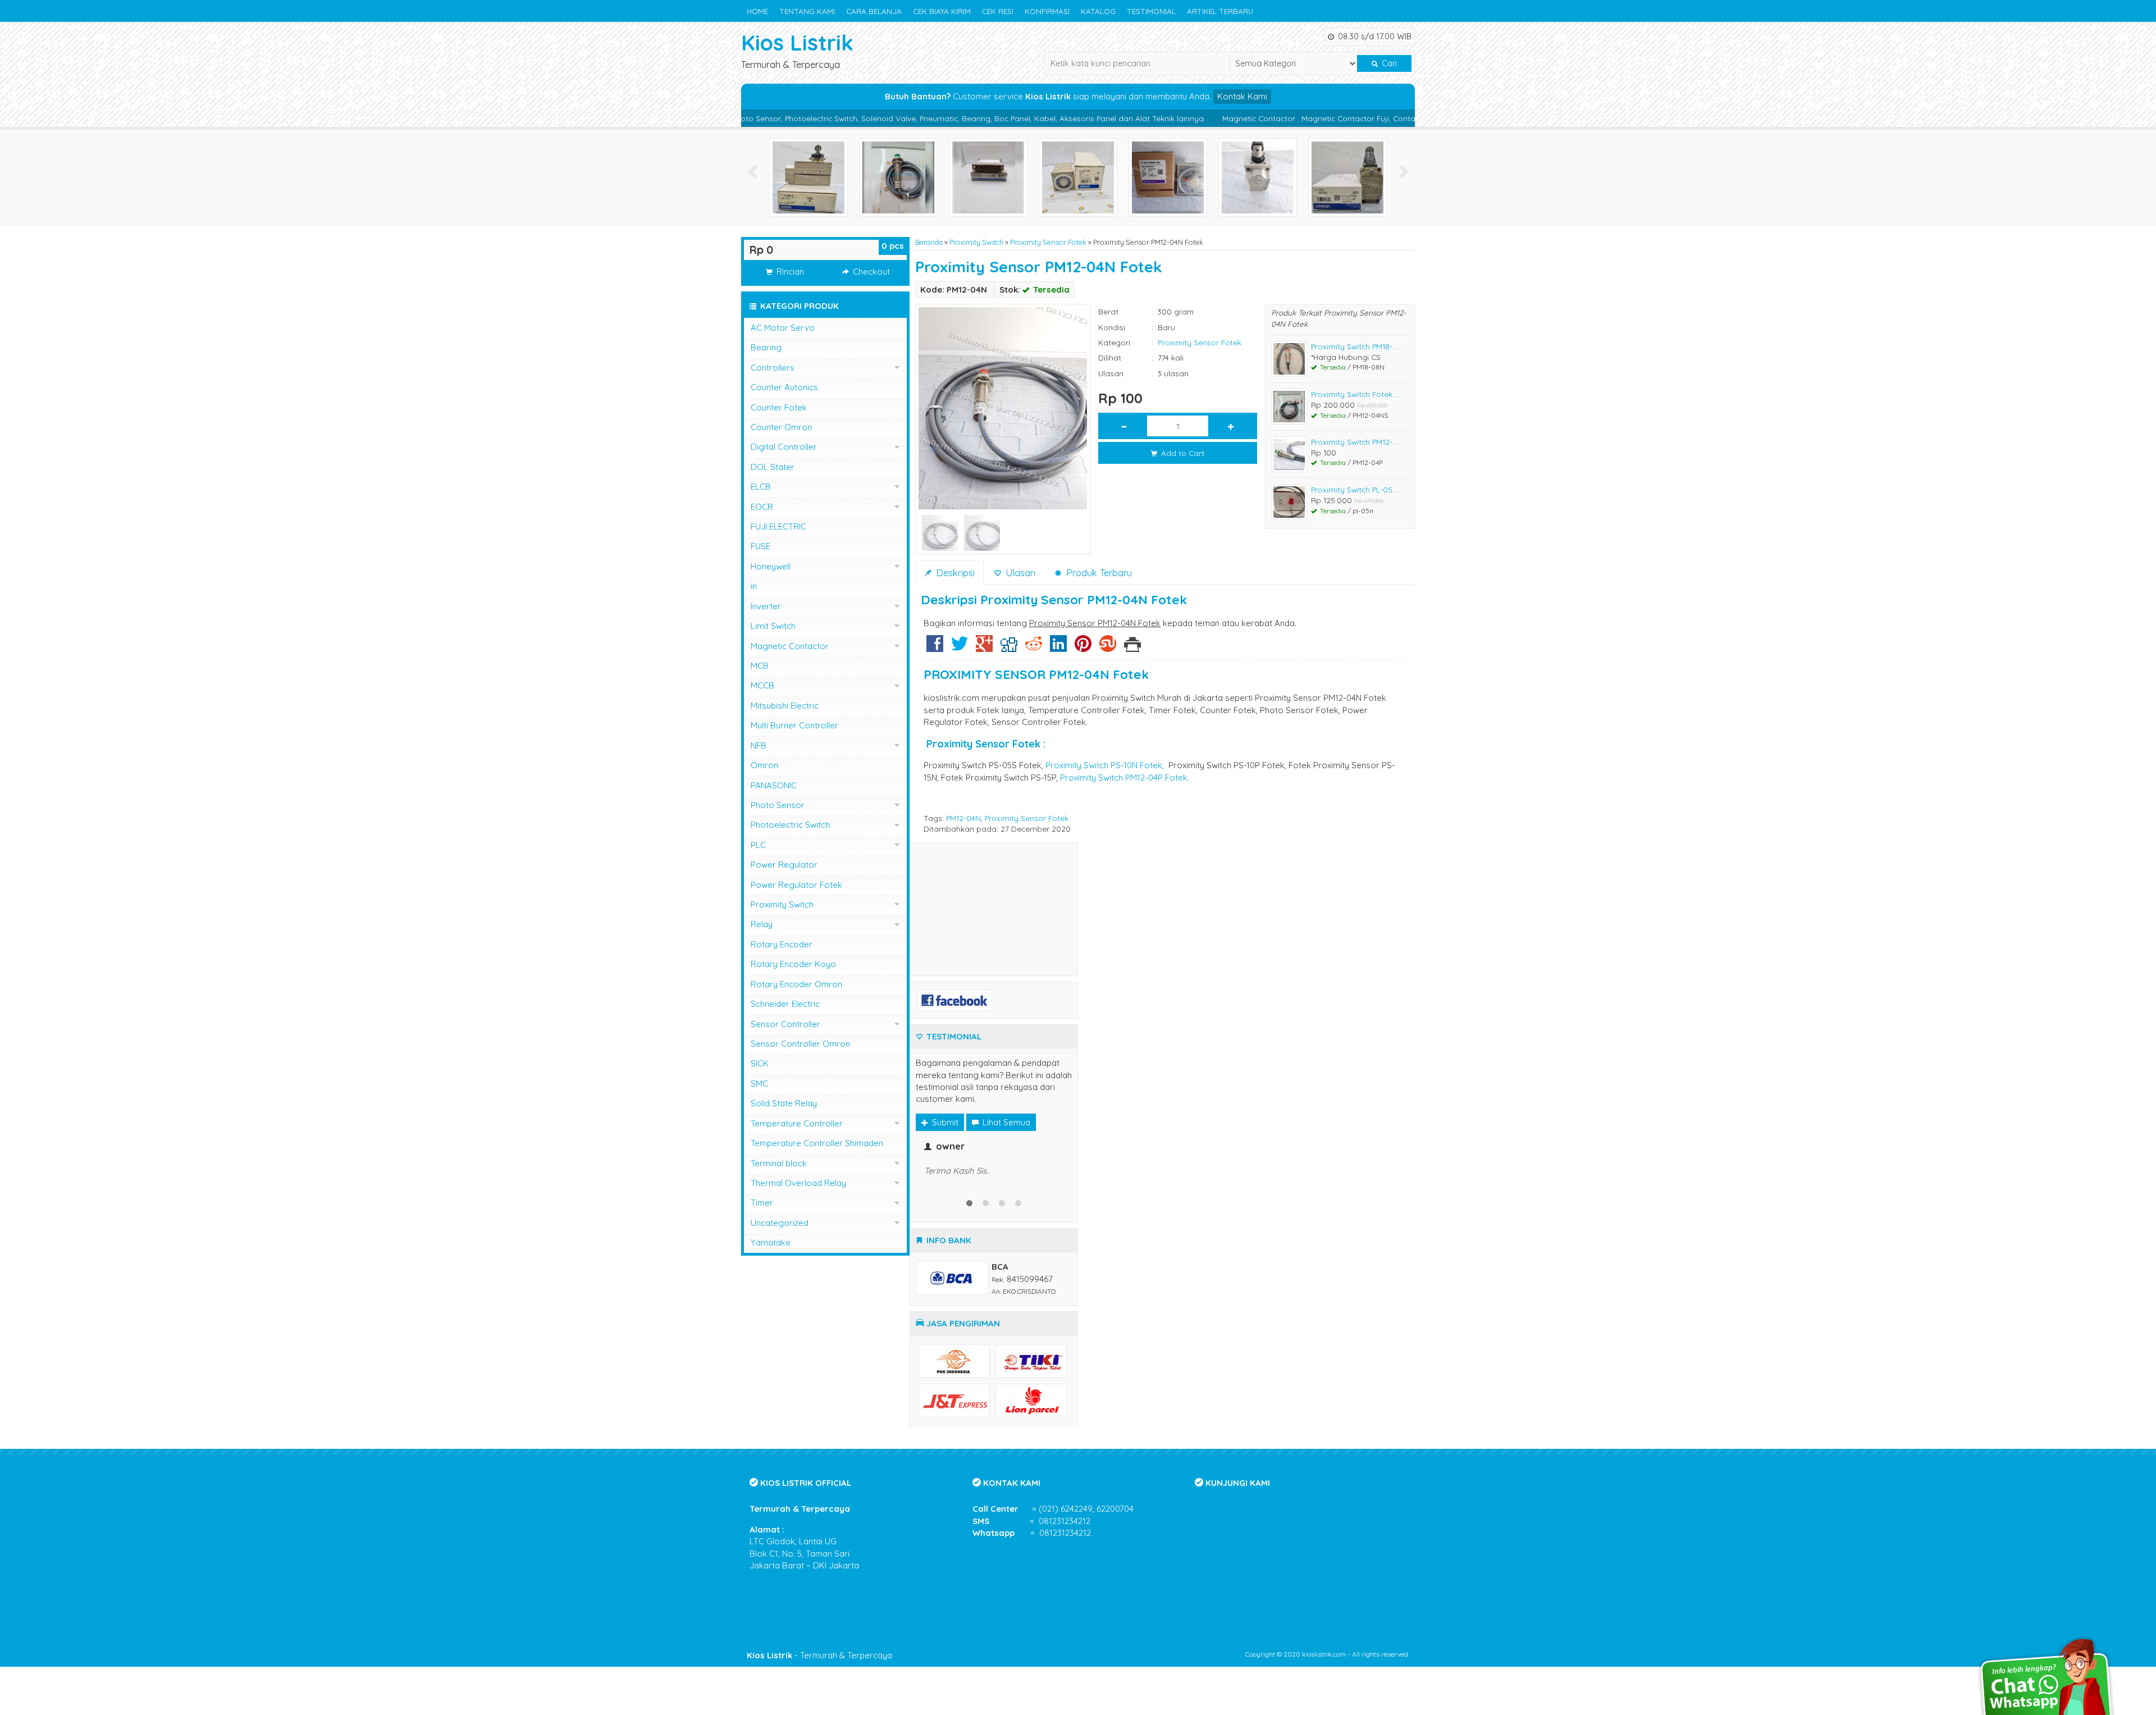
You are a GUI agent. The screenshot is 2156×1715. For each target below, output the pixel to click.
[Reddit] (1034, 648)
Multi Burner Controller (794, 725)
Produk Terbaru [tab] (1098, 573)
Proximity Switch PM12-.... (1355, 442)
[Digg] (1009, 648)
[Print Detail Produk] (1132, 648)
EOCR (762, 507)
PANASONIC (774, 785)
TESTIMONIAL (1151, 11)
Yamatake (771, 1242)
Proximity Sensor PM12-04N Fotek (1039, 267)
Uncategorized (780, 1223)
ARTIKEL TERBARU (1220, 11)
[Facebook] (935, 648)
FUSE (760, 546)
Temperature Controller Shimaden (817, 1143)
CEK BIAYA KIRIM (942, 11)
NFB (759, 745)
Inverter (766, 606)
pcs (893, 246)
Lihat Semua (1005, 1122)
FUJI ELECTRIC (778, 526)
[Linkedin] (1058, 648)
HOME (757, 11)
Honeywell (771, 566)
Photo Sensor (778, 805)
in (754, 586)
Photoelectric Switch (790, 825)
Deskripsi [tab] (954, 573)
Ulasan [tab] (1019, 573)
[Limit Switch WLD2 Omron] (1258, 177)
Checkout (870, 272)
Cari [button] (1388, 63)
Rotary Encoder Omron (796, 984)
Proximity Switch (976, 242)
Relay (762, 924)
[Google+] (984, 648)
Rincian (789, 272)
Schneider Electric (785, 1004)
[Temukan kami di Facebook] (955, 999)
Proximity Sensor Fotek (1048, 242)
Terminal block (779, 1163)
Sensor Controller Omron (800, 1044)
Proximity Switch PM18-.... (1355, 346)
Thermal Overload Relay (798, 1183)
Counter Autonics (784, 387)
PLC (758, 845)
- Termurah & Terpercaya (819, 1703)
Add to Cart (1182, 453)
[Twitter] (960, 648)
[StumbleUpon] (1108, 648)
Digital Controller (784, 447)
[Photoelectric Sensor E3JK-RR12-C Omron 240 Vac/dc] (1347, 177)
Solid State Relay (784, 1103)
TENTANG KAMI (807, 11)
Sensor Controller (785, 1024)
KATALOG (1098, 11)
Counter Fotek (779, 407)
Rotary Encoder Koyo (793, 964)
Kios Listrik (797, 42)
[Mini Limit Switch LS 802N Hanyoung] (1168, 177)
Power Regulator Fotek (796, 885)
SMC (759, 1084)
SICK (760, 1063)
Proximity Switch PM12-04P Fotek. (1125, 777)
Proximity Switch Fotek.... (1355, 394)
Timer (762, 1203)
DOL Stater (773, 467)
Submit (944, 1122)
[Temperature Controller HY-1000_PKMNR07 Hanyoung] (1078, 177)
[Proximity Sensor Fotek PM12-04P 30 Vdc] (808, 177)
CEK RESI (998, 11)
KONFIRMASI (1047, 11)
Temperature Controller (797, 1123)
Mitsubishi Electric (785, 706)
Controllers (773, 368)
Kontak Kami (1242, 96)
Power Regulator (784, 865)
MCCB (762, 685)
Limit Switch (773, 626)
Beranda (929, 242)
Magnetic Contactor (790, 646)
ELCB (761, 487)
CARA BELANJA (874, 11)
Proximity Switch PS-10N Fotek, (1105, 765)
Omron (764, 765)
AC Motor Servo (783, 328)
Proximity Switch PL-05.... (1355, 489)
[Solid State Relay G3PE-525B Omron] (898, 177)
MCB (760, 666)
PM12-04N (963, 818)
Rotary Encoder (782, 944)
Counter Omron (781, 427)
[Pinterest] (1083, 648)
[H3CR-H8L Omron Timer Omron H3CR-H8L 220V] (988, 177)
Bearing (766, 347)
